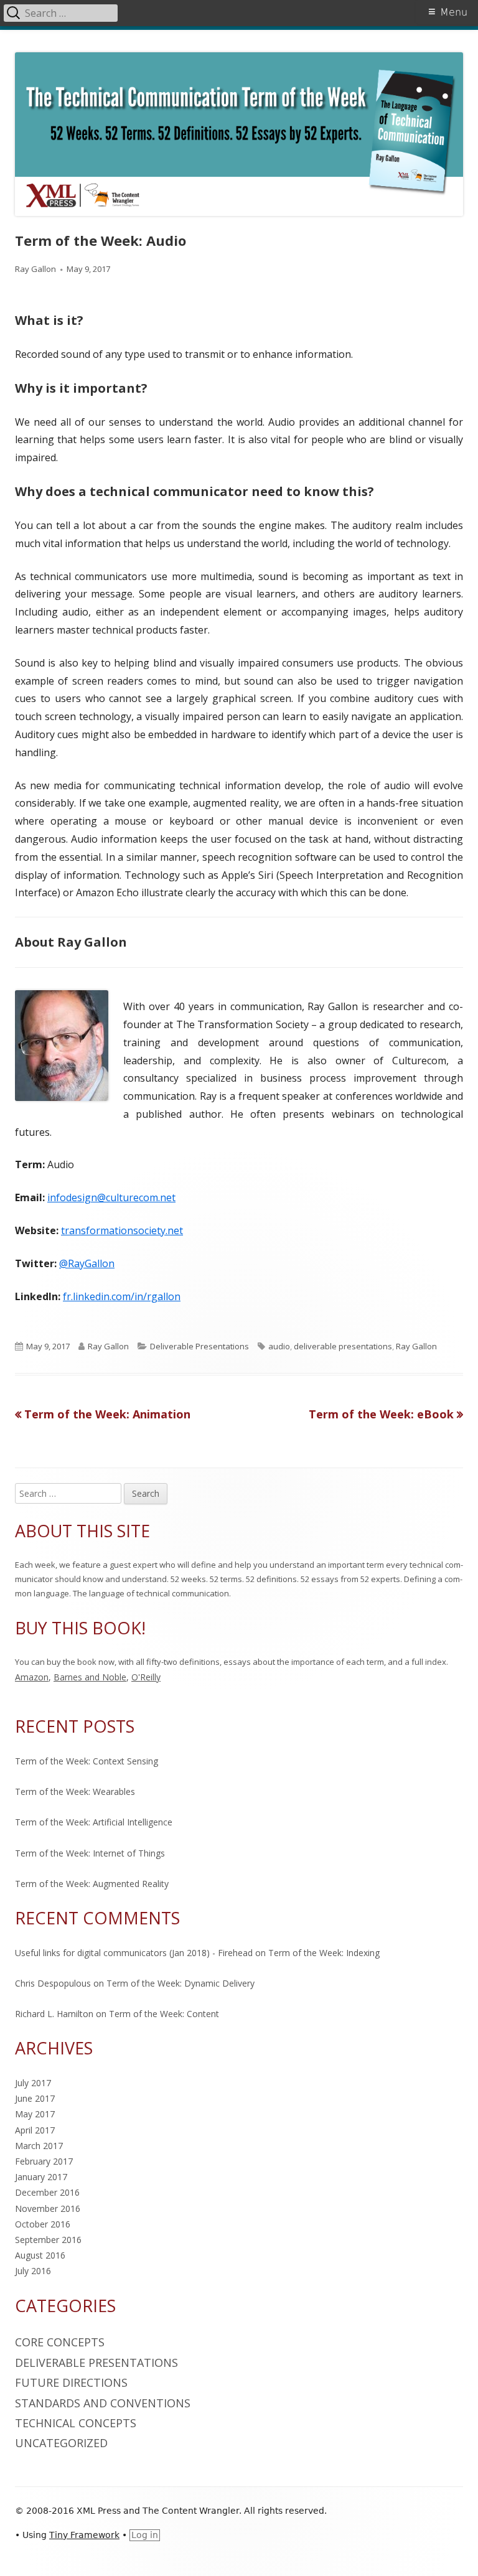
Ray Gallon (35, 269)
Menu (454, 12)
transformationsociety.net (122, 1230)
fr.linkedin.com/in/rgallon (122, 1296)
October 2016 (43, 2224)
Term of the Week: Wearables (75, 1791)
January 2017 (41, 2177)
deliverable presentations (343, 1346)
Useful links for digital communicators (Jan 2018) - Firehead (134, 1953)
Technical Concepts (76, 2423)
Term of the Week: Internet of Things (90, 1853)
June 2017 (35, 2098)
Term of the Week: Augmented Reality (92, 1884)
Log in (145, 2535)
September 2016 (48, 2240)
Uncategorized (61, 2443)
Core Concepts (60, 2342)
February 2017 (44, 2161)
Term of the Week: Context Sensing (87, 1761)
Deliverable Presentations (199, 1346)
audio (279, 1346)
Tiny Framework (84, 2535)
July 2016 (33, 2271)
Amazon (32, 1677)
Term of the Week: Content (164, 2014)
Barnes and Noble (90, 1677)
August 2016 (40, 2255)
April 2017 (35, 2130)
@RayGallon (87, 1263)
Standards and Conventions (103, 2403)
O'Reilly (146, 1677)
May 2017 (35, 2114)
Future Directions (71, 2382)
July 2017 (33, 2083)
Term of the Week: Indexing (324, 1953)
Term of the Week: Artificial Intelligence (94, 1822)
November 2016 (48, 2208)
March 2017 (39, 2146)
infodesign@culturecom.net (111, 1197)
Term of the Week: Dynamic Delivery (180, 1983)
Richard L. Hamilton (54, 2014)
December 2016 (47, 2192)
